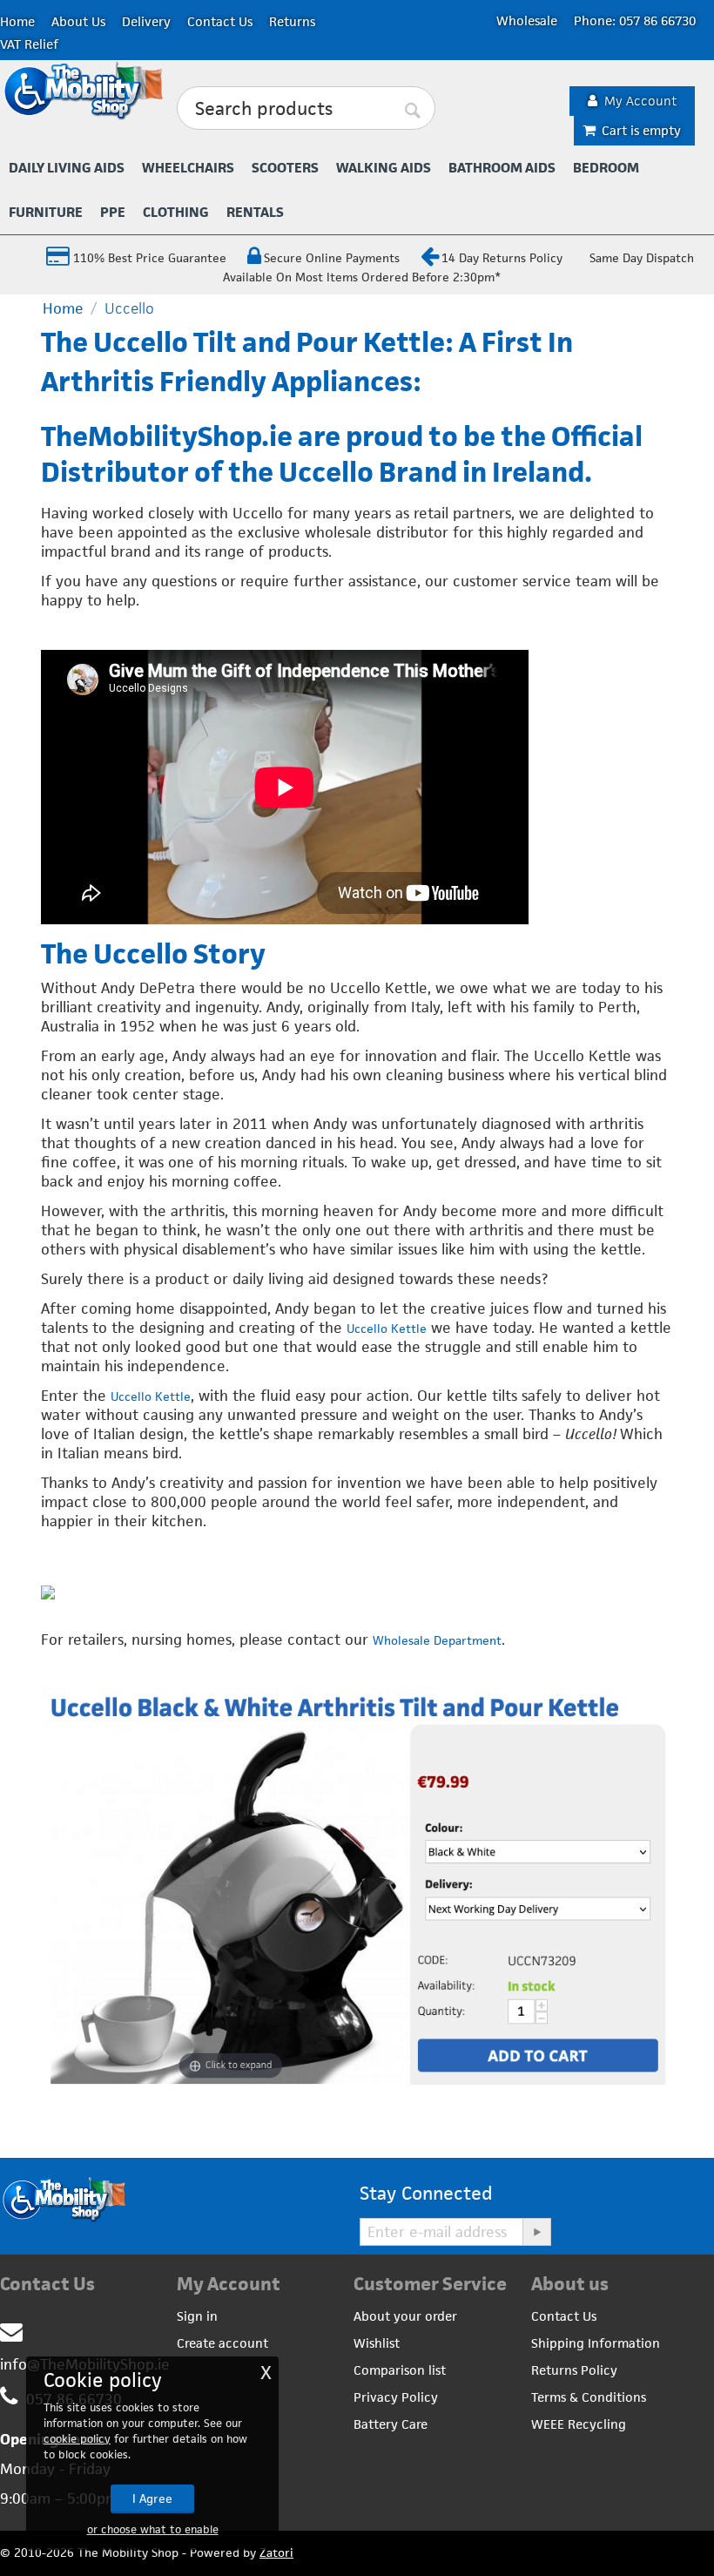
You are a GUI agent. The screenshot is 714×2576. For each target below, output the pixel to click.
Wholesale (527, 20)
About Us (78, 21)
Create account (222, 2343)
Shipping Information (596, 2343)
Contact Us (220, 21)
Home (17, 21)
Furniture (46, 212)
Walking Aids (384, 168)
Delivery (146, 21)
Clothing (176, 212)
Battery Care (391, 2424)
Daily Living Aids (67, 168)
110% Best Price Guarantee (148, 258)
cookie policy (77, 2439)
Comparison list (400, 2370)
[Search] (414, 109)
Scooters (285, 168)
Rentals (255, 212)
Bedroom (606, 168)
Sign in (197, 2316)
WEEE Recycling (579, 2424)
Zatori (276, 2552)
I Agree (152, 2498)
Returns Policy (574, 2370)
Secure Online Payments (332, 258)
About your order (405, 2316)
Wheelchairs (188, 168)
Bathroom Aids (502, 168)
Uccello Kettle (387, 1329)
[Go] (536, 2232)
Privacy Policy (396, 2397)
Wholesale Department (437, 1640)
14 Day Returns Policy (502, 258)
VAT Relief (29, 44)
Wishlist (377, 2343)
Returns (292, 21)
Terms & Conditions (589, 2397)
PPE (113, 212)
